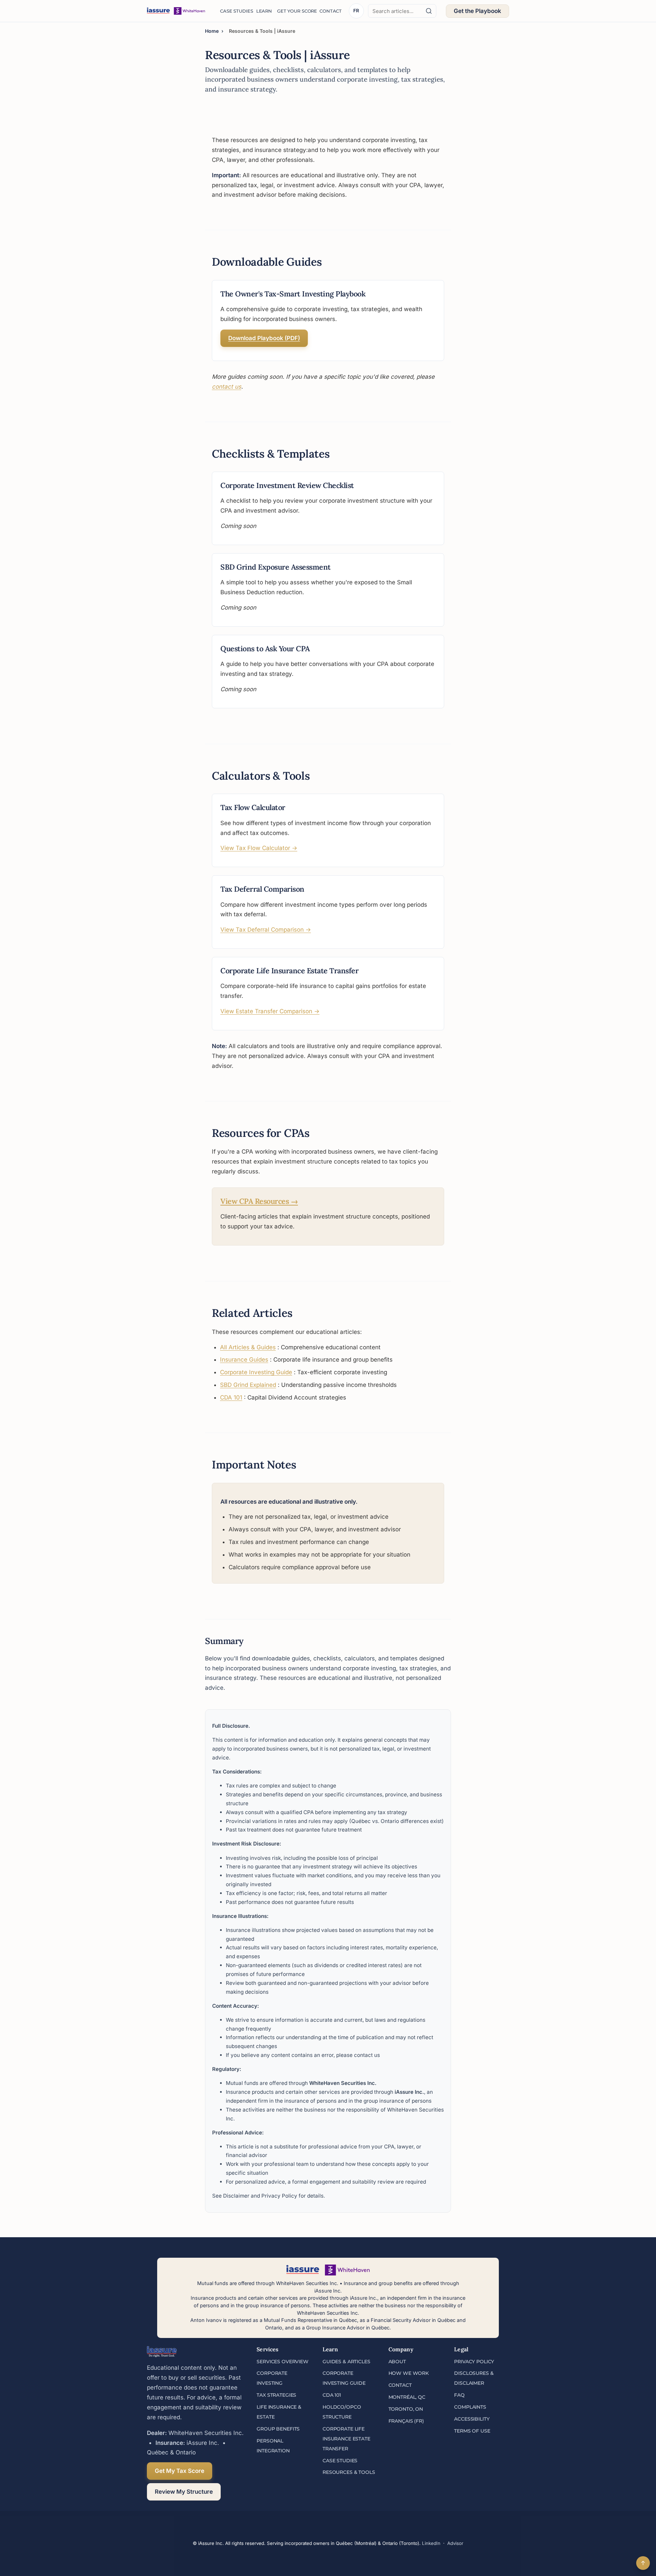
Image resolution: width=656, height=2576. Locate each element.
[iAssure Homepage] (176, 11)
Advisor (455, 2543)
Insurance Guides (244, 1360)
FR (356, 11)
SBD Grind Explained (248, 1385)
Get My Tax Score (180, 2471)
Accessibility (472, 2419)
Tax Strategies (276, 2395)
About (397, 2362)
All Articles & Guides (248, 1347)
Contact (329, 11)
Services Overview (283, 2362)
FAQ (459, 2395)
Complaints (470, 2407)
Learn (263, 11)
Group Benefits (278, 2429)
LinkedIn (431, 2543)
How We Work (409, 2373)
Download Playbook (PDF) (264, 338)
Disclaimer (236, 2196)
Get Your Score (295, 11)
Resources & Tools (349, 2472)
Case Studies (235, 11)
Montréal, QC (407, 2397)
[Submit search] (429, 11)
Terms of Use (472, 2431)
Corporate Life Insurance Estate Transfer (346, 2439)
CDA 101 (231, 1397)
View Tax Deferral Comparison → (266, 930)
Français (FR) (406, 2421)
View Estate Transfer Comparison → (270, 1011)
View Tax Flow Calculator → (259, 848)
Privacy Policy (279, 2196)
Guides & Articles (346, 2362)
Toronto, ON (406, 2409)
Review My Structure (184, 2492)
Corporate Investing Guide (256, 1372)
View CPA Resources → (259, 1201)
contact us (227, 387)
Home (212, 31)
